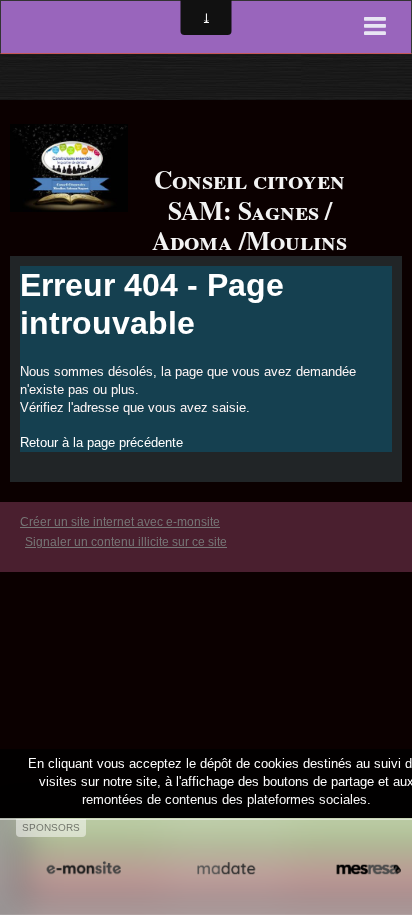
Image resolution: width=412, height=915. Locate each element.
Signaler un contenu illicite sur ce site (126, 542)
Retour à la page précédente (101, 442)
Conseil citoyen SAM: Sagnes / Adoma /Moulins (249, 209)
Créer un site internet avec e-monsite (120, 522)
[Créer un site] (83, 868)
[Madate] (226, 868)
